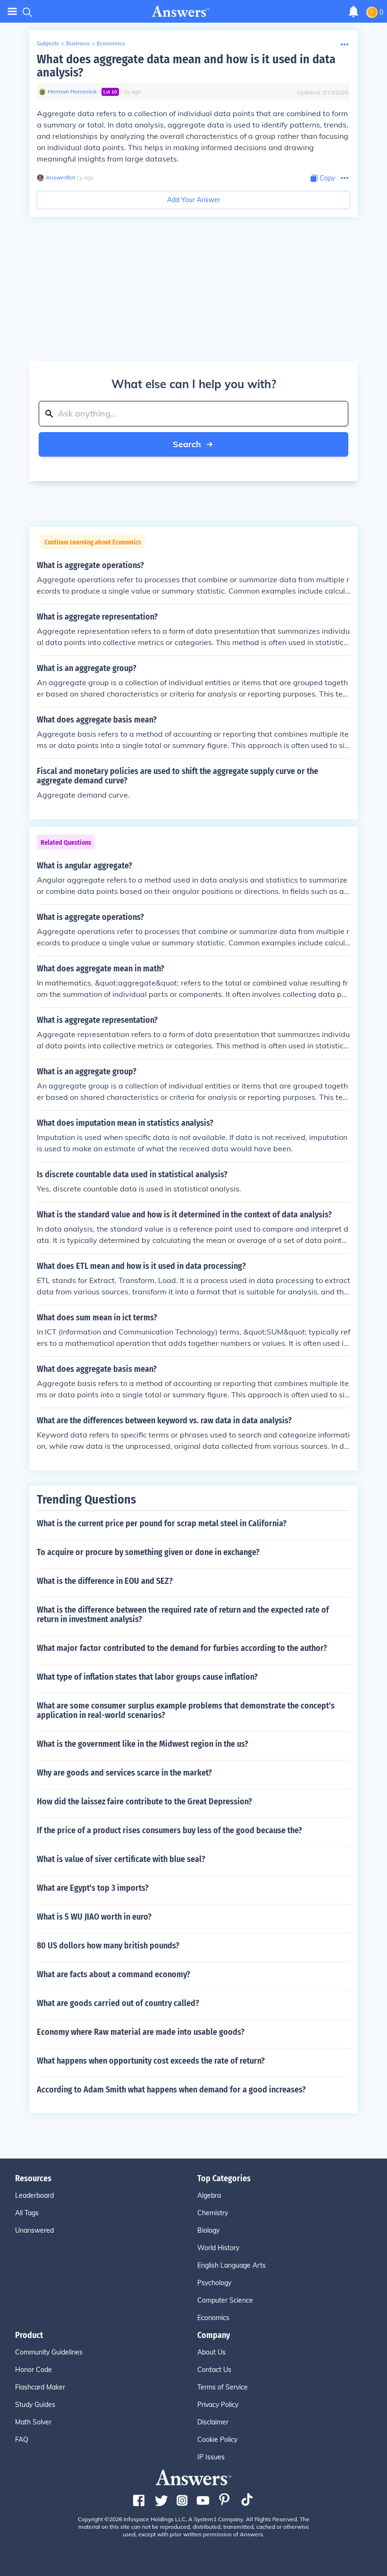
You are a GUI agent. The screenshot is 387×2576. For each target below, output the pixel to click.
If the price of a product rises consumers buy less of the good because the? (169, 1830)
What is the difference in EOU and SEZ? (105, 1581)
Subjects (48, 43)
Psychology (214, 2283)
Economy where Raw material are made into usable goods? (141, 2032)
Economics (111, 43)
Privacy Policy (218, 2405)
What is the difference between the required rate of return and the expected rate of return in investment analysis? (183, 1615)
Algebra (209, 2195)
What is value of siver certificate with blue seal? (121, 1859)
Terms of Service (223, 2387)
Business (78, 43)
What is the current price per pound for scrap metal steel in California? (162, 1523)
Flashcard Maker (40, 2387)
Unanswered (34, 2230)
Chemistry (213, 2213)
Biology (208, 2230)
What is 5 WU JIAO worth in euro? (94, 1917)
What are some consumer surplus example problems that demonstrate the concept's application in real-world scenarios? (186, 1710)
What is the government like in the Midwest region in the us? (143, 1744)
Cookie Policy (217, 2440)
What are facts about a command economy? (114, 1974)
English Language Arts (231, 2265)
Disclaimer (213, 2422)
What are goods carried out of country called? (118, 2003)
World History (218, 2248)
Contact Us (214, 2370)
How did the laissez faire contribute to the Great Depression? (144, 1802)
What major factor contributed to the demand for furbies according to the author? (182, 1648)
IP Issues (211, 2457)
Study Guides (35, 2405)
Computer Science (225, 2300)
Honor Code (34, 2370)
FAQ (22, 2440)
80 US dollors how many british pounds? (108, 1946)
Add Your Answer (194, 200)
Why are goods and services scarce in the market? (124, 1773)
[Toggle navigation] (12, 12)
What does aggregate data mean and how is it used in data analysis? (186, 66)
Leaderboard (34, 2195)
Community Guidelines (49, 2352)
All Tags (27, 2213)
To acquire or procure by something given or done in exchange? (148, 1552)
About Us (211, 2352)
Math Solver (33, 2422)
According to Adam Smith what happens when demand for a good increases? (171, 2090)
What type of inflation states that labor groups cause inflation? (147, 1677)
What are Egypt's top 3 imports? (93, 1888)
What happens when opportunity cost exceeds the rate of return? (151, 2061)
